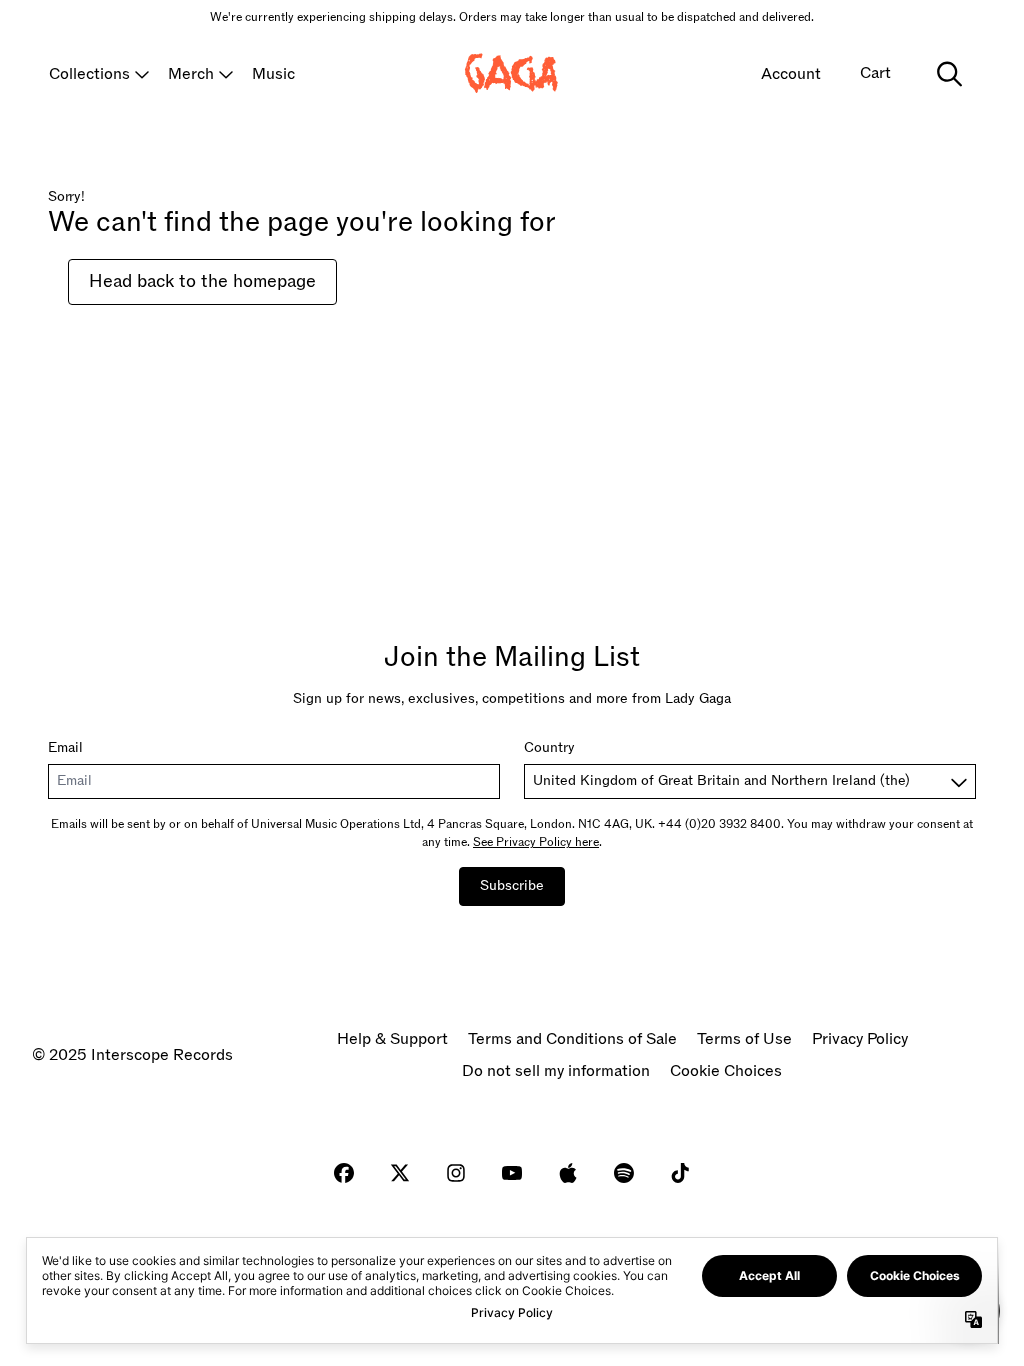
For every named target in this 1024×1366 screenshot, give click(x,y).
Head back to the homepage (202, 281)
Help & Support (392, 1039)
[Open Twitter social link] (400, 1173)
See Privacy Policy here (536, 842)
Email (65, 747)
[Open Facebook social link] (344, 1173)
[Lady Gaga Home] (512, 73)
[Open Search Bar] (948, 74)
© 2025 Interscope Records (132, 1055)
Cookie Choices (726, 1071)
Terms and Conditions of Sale (572, 1039)
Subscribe (512, 885)
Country (549, 747)
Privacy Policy (860, 1039)
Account (791, 74)
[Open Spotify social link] (624, 1173)
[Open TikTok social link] (680, 1173)
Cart (875, 73)
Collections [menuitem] (89, 74)
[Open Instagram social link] (456, 1173)
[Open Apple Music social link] (568, 1173)
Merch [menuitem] (191, 74)
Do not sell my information (556, 1071)
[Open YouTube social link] (512, 1173)
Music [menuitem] (273, 74)
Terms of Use (744, 1039)
